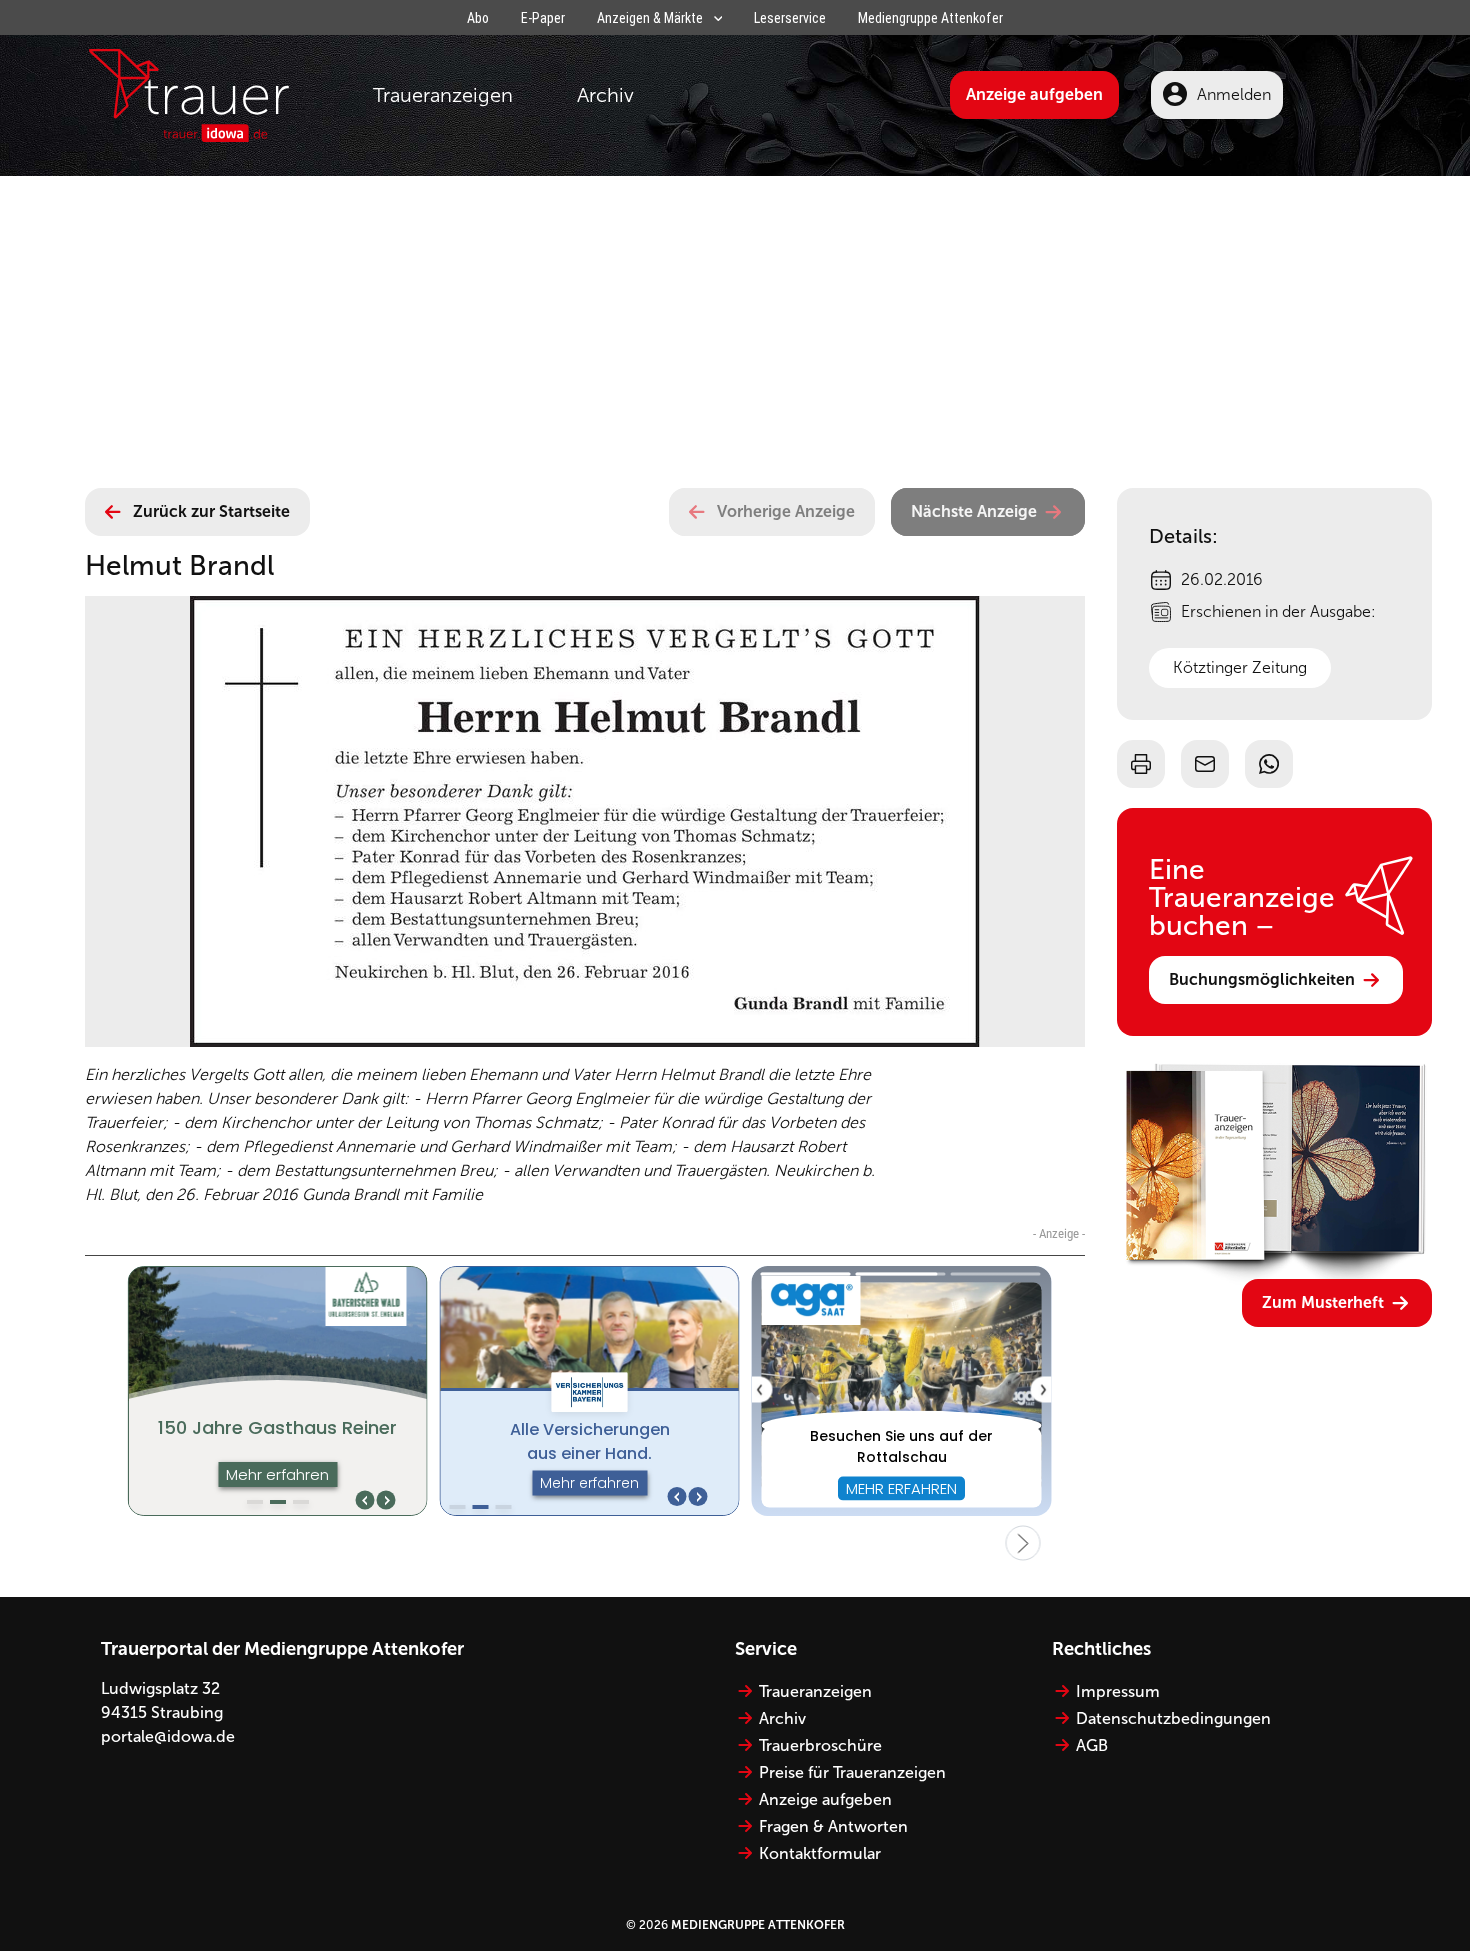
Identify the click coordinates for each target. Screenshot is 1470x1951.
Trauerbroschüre (820, 1745)
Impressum (1118, 1691)
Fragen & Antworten (833, 1826)
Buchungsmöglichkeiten (1262, 979)
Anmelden (1234, 94)
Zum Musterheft (1323, 1302)
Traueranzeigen (443, 95)
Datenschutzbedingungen (1173, 1718)
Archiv (605, 95)
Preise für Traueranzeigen (852, 1772)
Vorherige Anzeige (786, 511)
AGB (1092, 1745)
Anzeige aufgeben (1034, 94)
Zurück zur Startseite (211, 511)
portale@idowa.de (168, 1736)
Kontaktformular (820, 1853)
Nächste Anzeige (974, 511)
